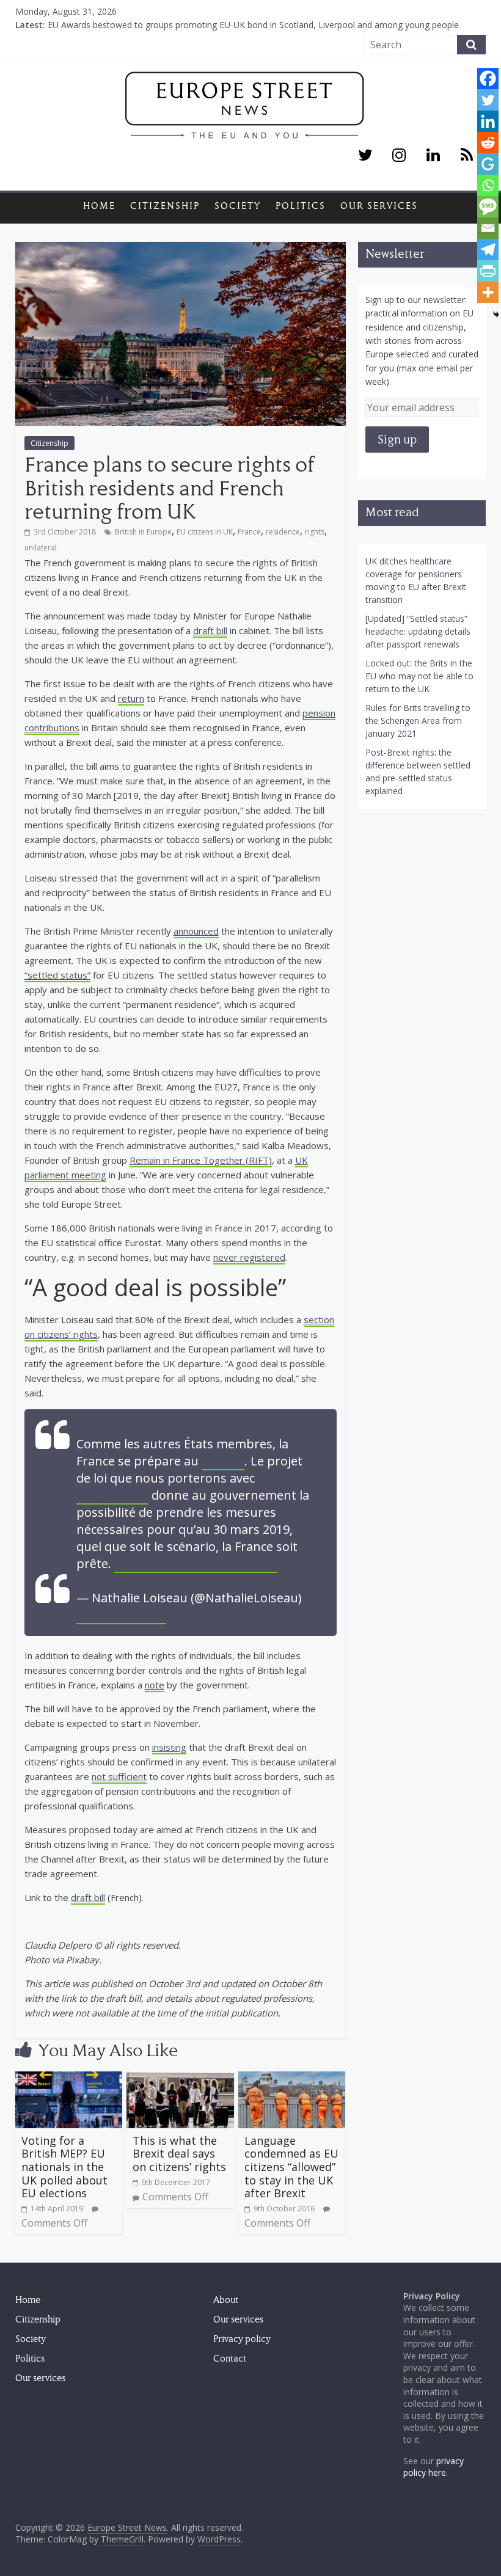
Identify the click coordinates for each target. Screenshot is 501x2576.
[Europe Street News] (244, 76)
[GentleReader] (488, 164)
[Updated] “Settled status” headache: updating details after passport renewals (418, 631)
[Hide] (496, 315)
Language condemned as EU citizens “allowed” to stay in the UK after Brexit (291, 2167)
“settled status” (57, 975)
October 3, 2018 (121, 1615)
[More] (488, 292)
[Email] (488, 228)
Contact (230, 2359)
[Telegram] (488, 250)
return (131, 698)
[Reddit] (488, 143)
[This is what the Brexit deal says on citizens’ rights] (180, 2079)
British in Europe (143, 532)
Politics (301, 206)
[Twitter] (366, 156)
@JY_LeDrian (112, 1495)
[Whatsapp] (488, 185)
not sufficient (119, 1776)
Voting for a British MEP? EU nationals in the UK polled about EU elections (64, 2167)
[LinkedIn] (433, 156)
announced (196, 931)
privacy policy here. (433, 2467)
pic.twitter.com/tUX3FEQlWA (196, 1563)
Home (99, 206)
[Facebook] (488, 78)
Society (238, 206)
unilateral (41, 548)
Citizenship (165, 206)
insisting (169, 1747)
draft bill (210, 630)
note (155, 1685)
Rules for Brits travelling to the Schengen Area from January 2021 (418, 721)
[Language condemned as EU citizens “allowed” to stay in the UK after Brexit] (292, 2079)
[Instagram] (399, 156)
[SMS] (488, 207)
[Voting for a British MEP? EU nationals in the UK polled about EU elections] (69, 2079)
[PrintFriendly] (488, 271)
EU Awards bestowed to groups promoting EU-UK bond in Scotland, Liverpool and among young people (253, 25)
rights (315, 532)
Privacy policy (242, 2339)
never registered (249, 1257)
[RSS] (466, 156)
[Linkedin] (488, 121)
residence (283, 532)
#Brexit (223, 1461)
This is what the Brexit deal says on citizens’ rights (179, 2154)
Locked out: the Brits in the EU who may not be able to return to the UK (419, 676)
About (226, 2300)
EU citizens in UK (205, 532)
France (249, 532)
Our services (379, 206)
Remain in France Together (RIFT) (201, 1160)
